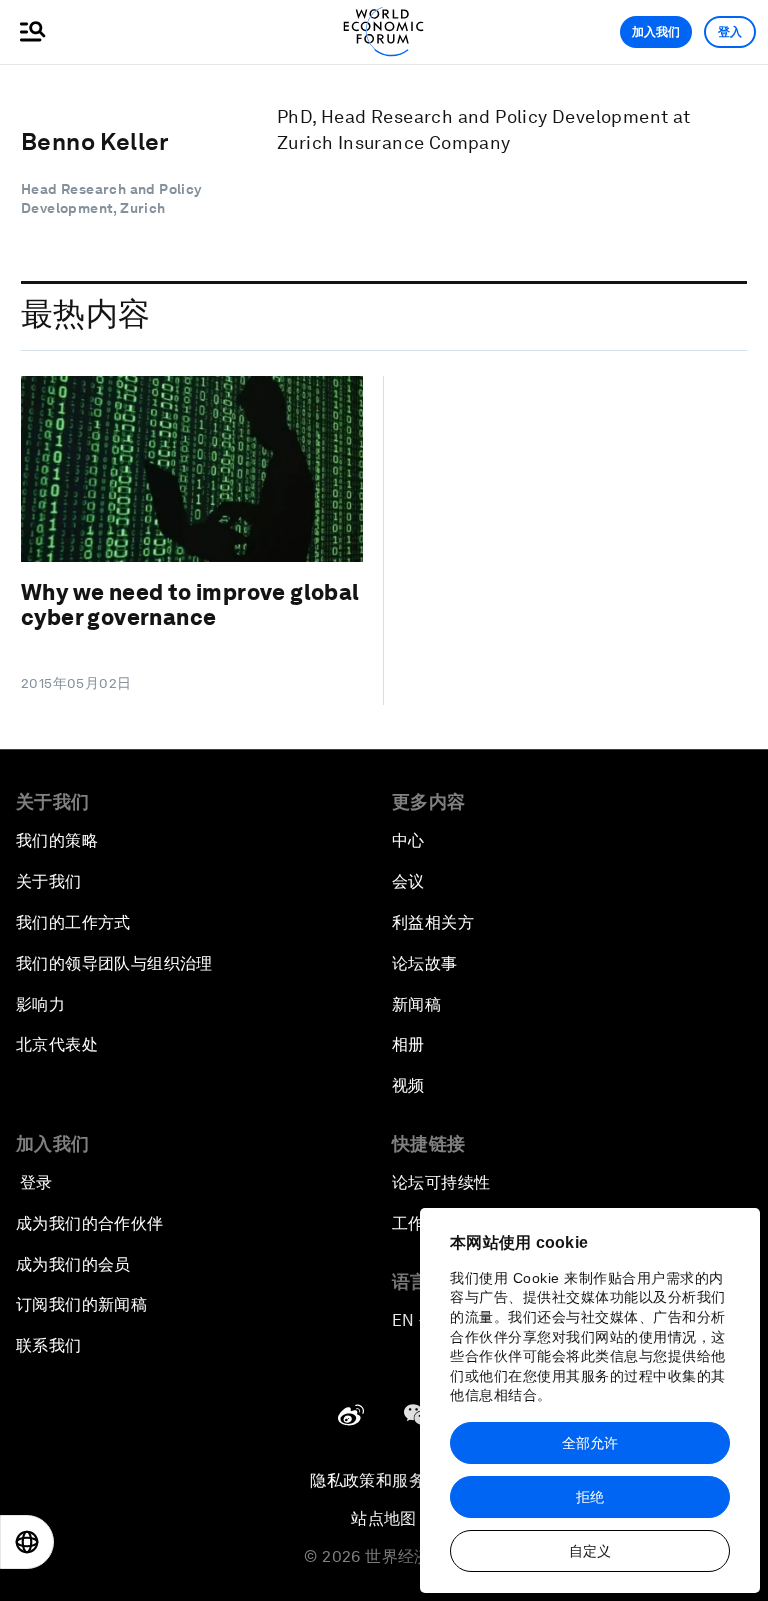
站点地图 (384, 1518)
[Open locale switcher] (27, 1542)
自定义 (590, 1551)
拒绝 (590, 1497)
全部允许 (590, 1443)
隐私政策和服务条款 (384, 1480)
